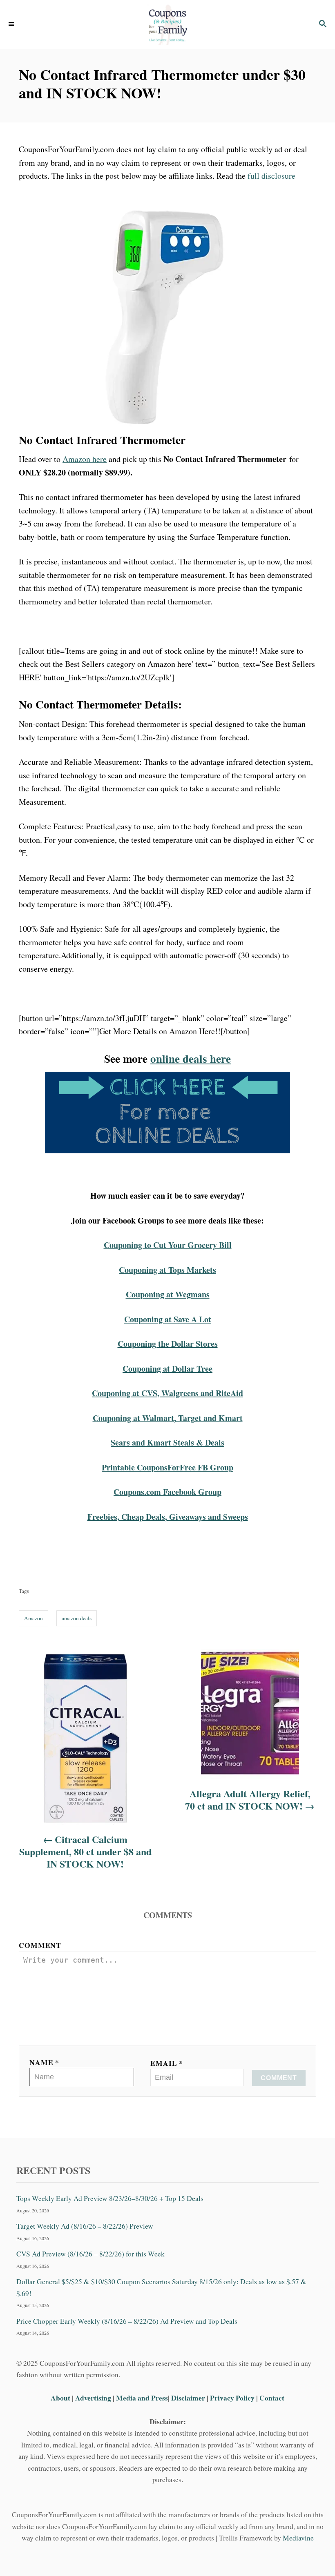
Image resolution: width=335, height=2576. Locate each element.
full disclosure (271, 176)
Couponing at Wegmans (168, 1294)
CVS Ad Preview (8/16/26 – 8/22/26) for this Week (90, 2254)
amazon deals (77, 1618)
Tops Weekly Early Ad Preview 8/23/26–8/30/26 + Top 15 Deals (110, 2198)
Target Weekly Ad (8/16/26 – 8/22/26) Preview (85, 2226)
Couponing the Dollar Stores (168, 1344)
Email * (167, 2063)
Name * (44, 2062)
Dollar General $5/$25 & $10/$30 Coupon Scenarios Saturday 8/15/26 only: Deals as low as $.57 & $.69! (161, 2287)
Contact (272, 2398)
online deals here (191, 1058)
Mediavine (298, 2538)
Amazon (33, 1618)
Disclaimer (188, 2398)
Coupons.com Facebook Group (167, 1492)
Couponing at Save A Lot (168, 1319)
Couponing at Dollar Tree (167, 1369)
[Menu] (12, 24)
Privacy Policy (232, 2398)
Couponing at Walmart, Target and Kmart (168, 1418)
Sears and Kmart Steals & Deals (167, 1442)
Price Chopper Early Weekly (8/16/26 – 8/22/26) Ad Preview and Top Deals (127, 2321)
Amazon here (85, 459)
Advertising (93, 2398)
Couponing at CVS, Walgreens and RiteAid (167, 1393)
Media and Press (142, 2398)
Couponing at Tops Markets (167, 1270)
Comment (40, 1945)
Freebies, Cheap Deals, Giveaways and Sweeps (168, 1517)
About (61, 2398)
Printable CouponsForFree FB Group (167, 1467)
